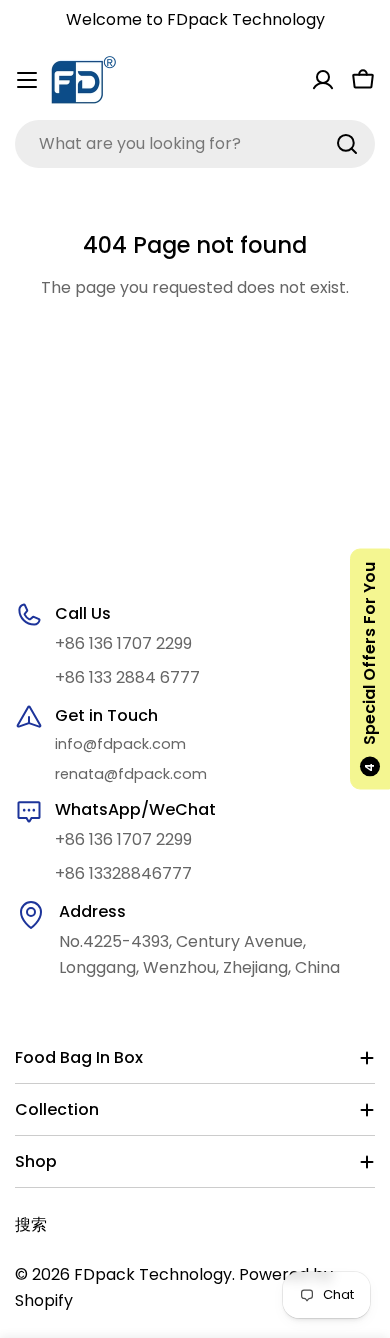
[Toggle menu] (27, 80)
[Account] (323, 80)
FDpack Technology (153, 1274)
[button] (370, 669)
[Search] (347, 144)
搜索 (31, 1224)
